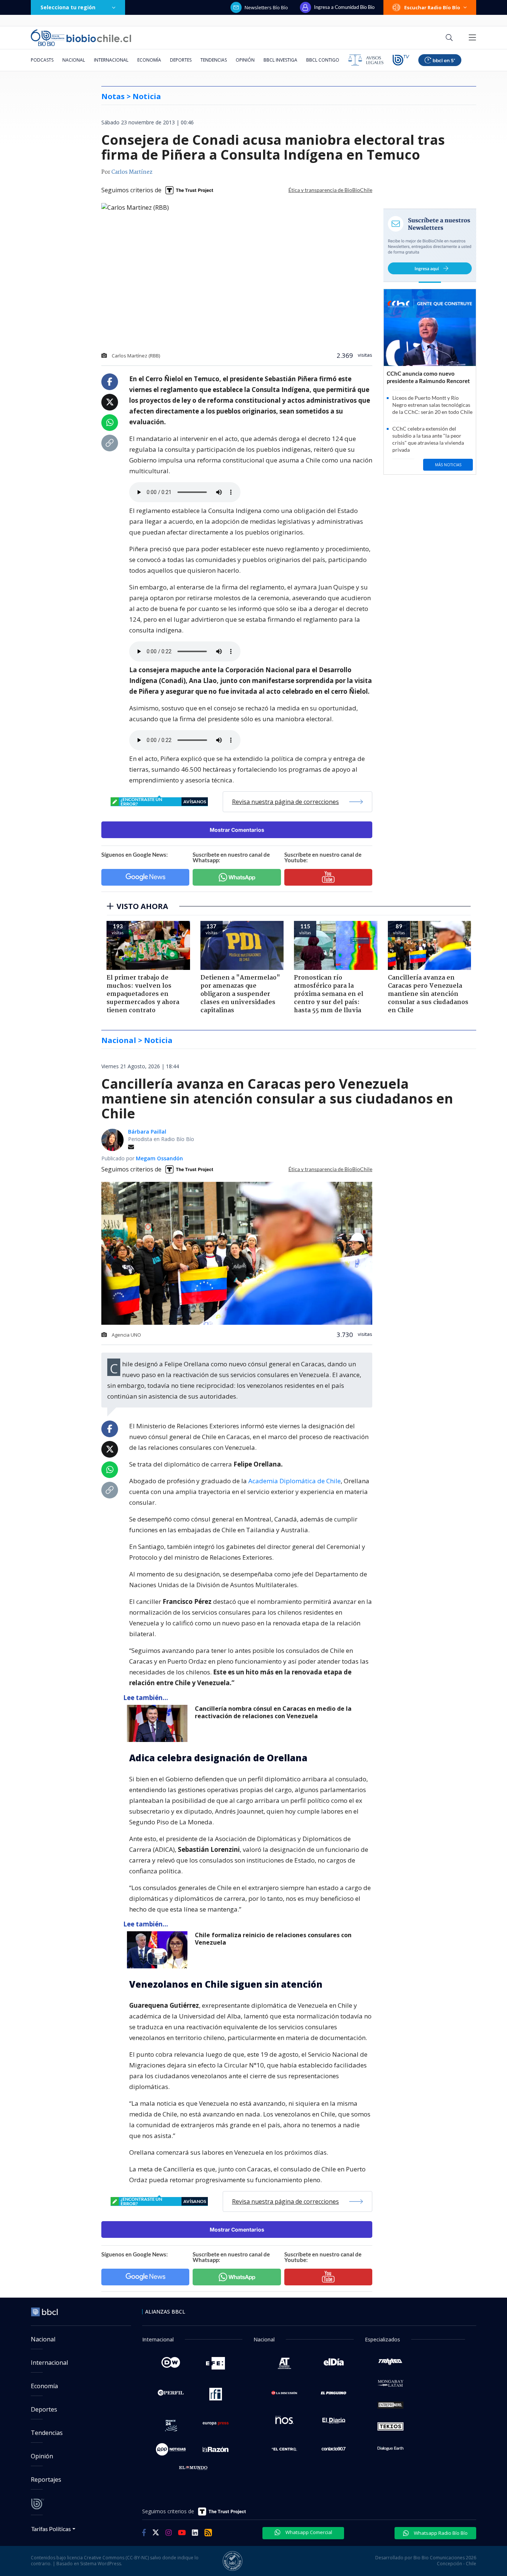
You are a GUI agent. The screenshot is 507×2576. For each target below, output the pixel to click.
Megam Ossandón (159, 1158)
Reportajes (46, 2479)
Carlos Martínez (132, 172)
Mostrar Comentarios (237, 830)
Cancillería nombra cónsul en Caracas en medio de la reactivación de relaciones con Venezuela (273, 1712)
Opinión (245, 60)
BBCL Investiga (280, 60)
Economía (149, 60)
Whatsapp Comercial (308, 2532)
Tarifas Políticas (51, 2529)
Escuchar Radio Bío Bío (432, 7)
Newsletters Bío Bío (266, 7)
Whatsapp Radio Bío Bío (440, 2533)
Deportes (181, 60)
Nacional (74, 60)
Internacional (111, 60)
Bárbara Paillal (147, 1132)
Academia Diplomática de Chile (295, 1481)
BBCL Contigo (323, 60)
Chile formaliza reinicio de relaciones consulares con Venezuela (273, 1939)
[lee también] (159, 1723)
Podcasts (42, 60)
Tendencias (214, 60)
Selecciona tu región (68, 7)
